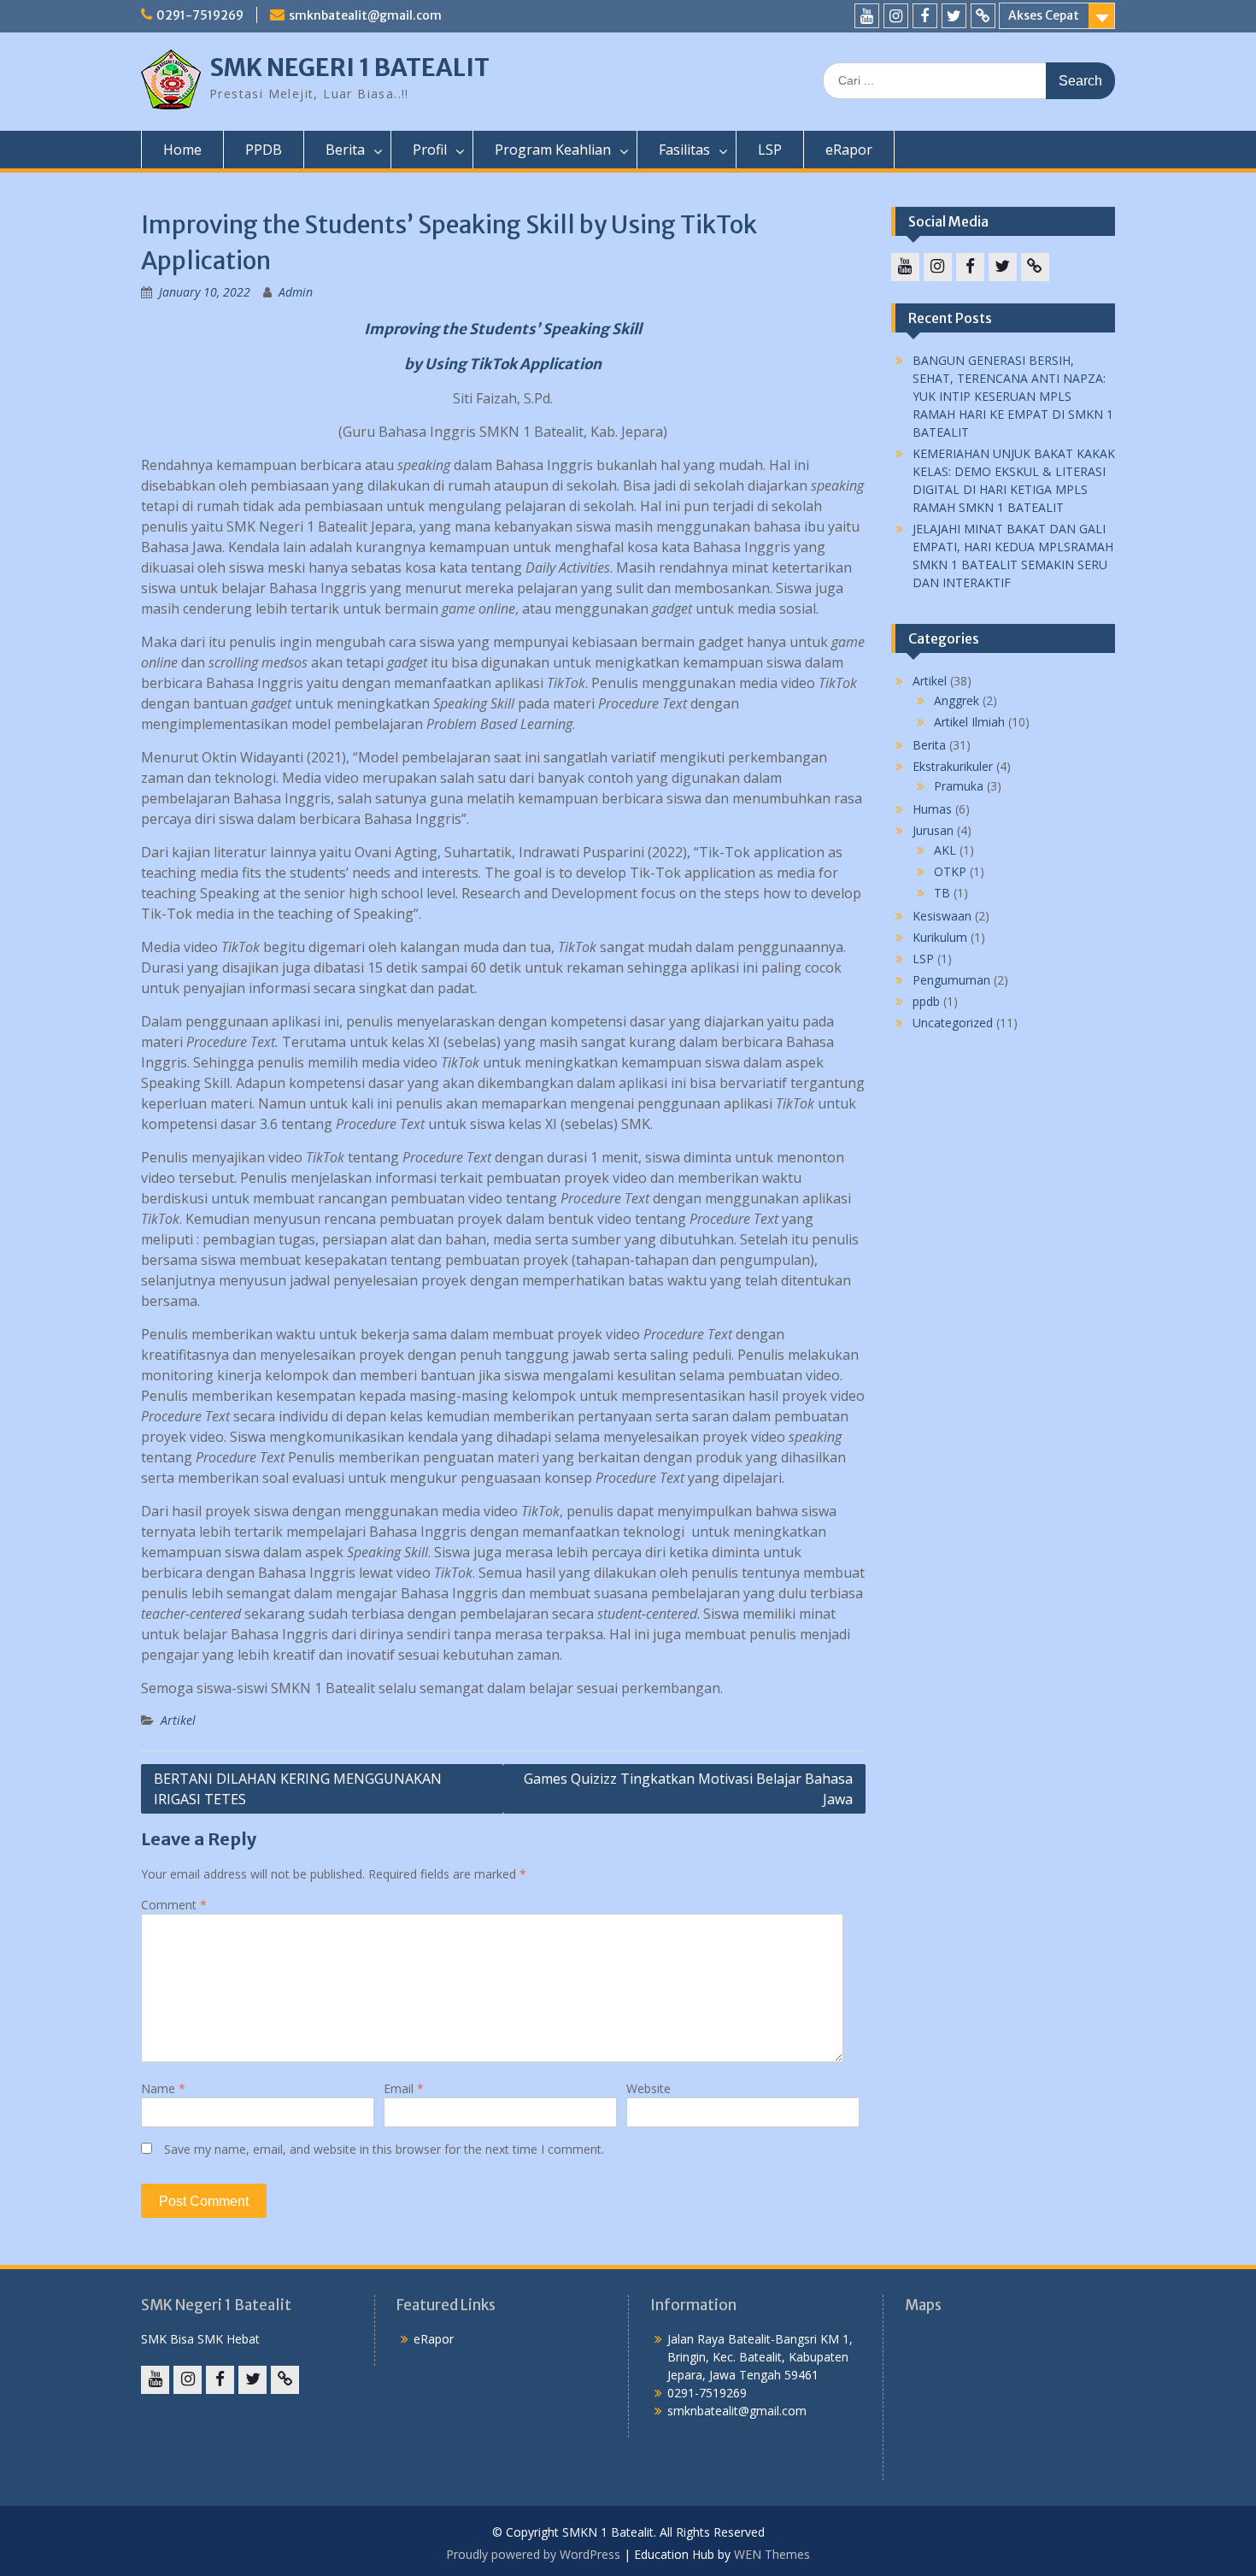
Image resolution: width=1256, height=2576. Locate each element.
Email (404, 2088)
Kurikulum (940, 937)
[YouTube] (867, 16)
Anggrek (957, 700)
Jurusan (933, 830)
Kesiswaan (942, 916)
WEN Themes (772, 2554)
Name (163, 2088)
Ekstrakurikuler (953, 766)
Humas (932, 809)
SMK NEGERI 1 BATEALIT (349, 68)
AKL (945, 850)
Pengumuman (951, 980)
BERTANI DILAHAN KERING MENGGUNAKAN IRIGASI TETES (298, 1789)
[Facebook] (925, 16)
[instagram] (896, 16)
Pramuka (959, 786)
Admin (296, 292)
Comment (174, 1905)
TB (942, 893)
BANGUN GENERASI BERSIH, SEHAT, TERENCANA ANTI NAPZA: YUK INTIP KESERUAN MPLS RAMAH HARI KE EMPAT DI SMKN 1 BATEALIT (1013, 396)
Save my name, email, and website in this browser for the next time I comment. (384, 2149)
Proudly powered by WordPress (533, 2554)
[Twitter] (954, 16)
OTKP (950, 871)
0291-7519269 (200, 15)
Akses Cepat (1044, 15)
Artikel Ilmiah (969, 722)
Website (649, 2088)
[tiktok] (983, 16)
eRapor (849, 150)
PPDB (264, 150)
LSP (770, 150)
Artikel (178, 1720)
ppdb (926, 1001)
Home (182, 150)
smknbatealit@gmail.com (365, 15)
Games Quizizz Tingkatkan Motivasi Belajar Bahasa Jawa (688, 1789)
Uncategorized (953, 1023)
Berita (929, 745)
